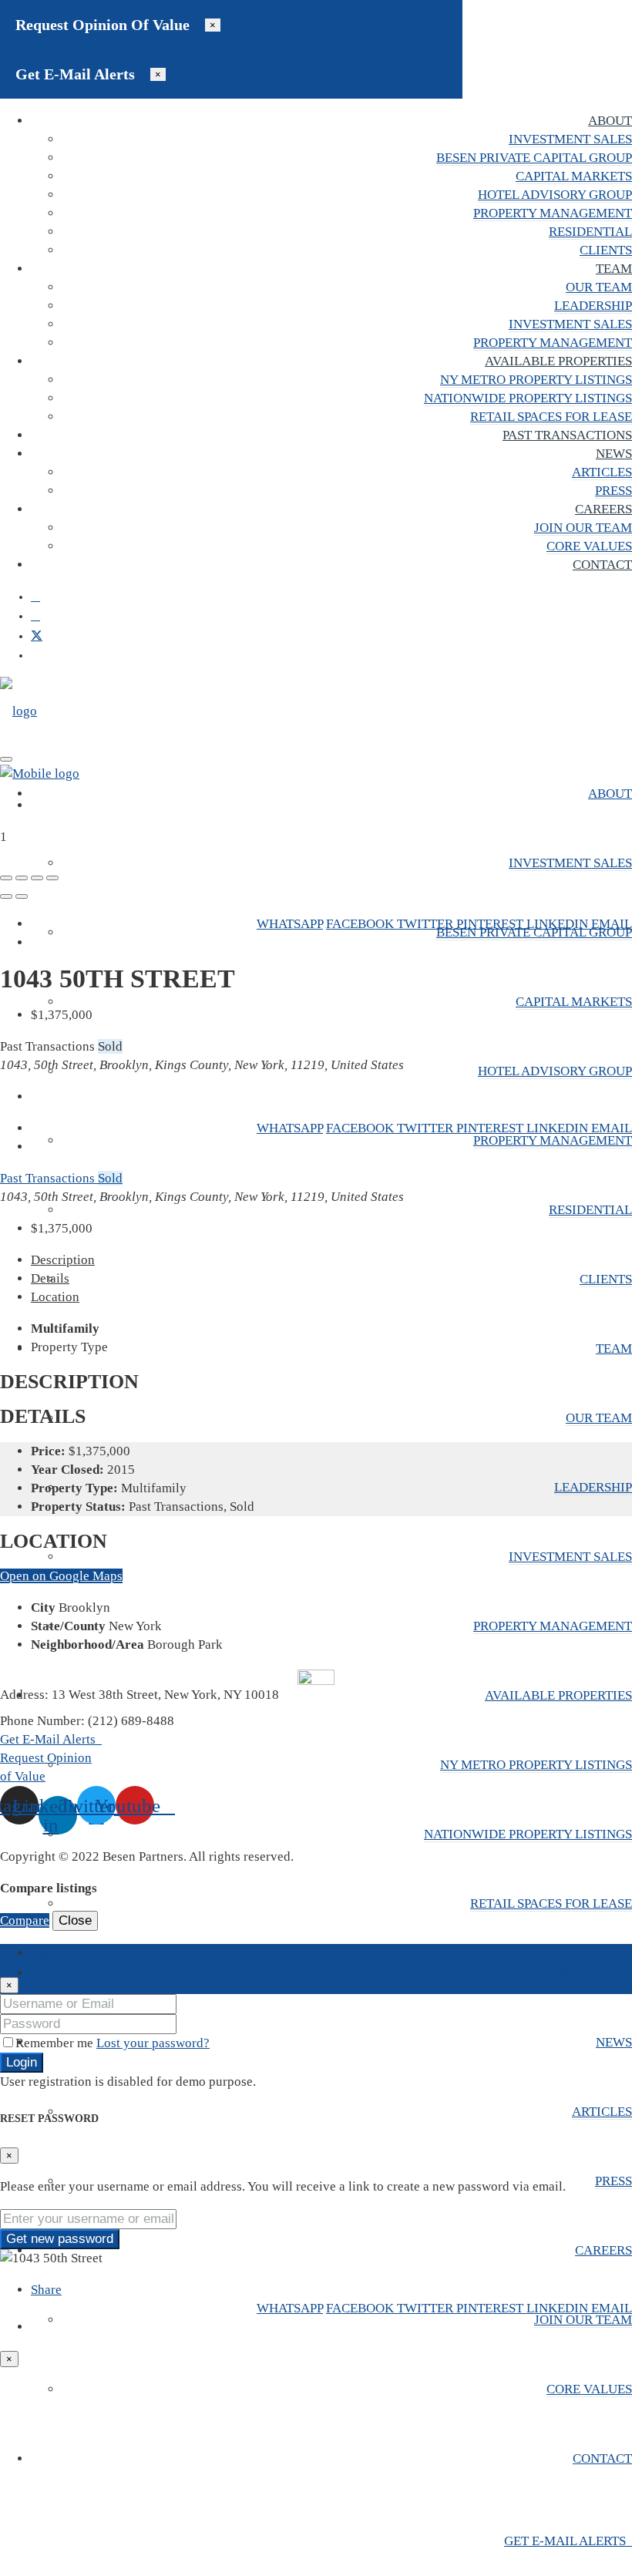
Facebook (361, 924)
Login (22, 2062)
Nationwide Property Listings (528, 398)
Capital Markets (574, 176)
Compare (25, 1920)
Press (614, 491)
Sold (110, 1178)
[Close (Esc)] (6, 878)
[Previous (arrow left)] (6, 896)
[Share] (22, 878)
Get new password (60, 2239)
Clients (606, 250)
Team (614, 269)
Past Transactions (567, 435)
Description (63, 1260)
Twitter (427, 924)
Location (55, 1297)
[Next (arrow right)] (22, 896)
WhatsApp (290, 924)
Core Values (589, 546)
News (614, 454)
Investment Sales (570, 139)
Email (612, 924)
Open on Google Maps (61, 1576)
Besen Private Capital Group (534, 158)
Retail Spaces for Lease (551, 417)
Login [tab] (47, 1953)
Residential (590, 232)
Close (75, 1920)
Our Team (599, 287)
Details (50, 1278)
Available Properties (558, 361)
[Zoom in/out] (52, 878)
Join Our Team (583, 528)
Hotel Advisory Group (555, 195)
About (610, 121)
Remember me (56, 2043)
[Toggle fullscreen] (37, 878)
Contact (602, 565)
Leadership (593, 306)
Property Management (553, 213)
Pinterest (491, 924)
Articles (602, 472)
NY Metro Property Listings (536, 380)
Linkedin (559, 924)
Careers (603, 509)
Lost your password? (153, 2043)
